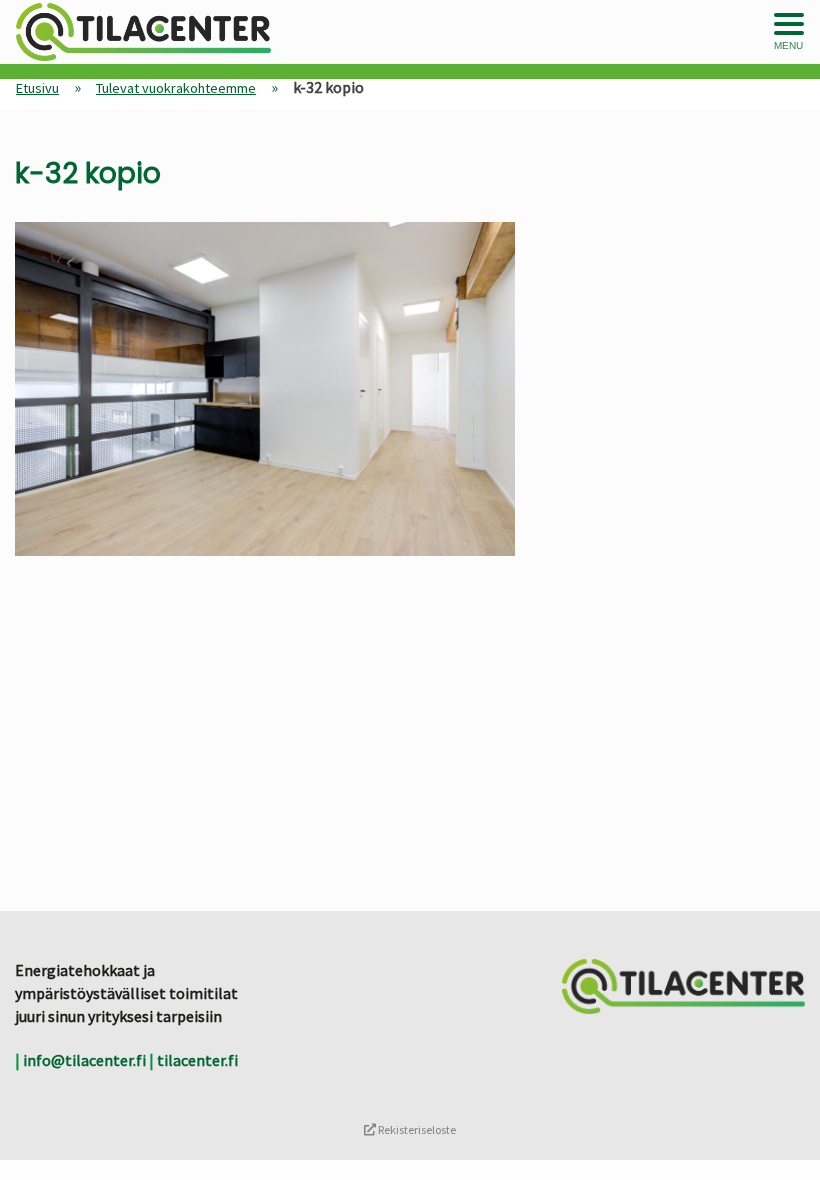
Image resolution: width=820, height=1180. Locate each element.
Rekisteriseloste (416, 1129)
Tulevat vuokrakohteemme (176, 88)
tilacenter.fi (197, 1060)
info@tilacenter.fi (84, 1060)
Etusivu (37, 88)
